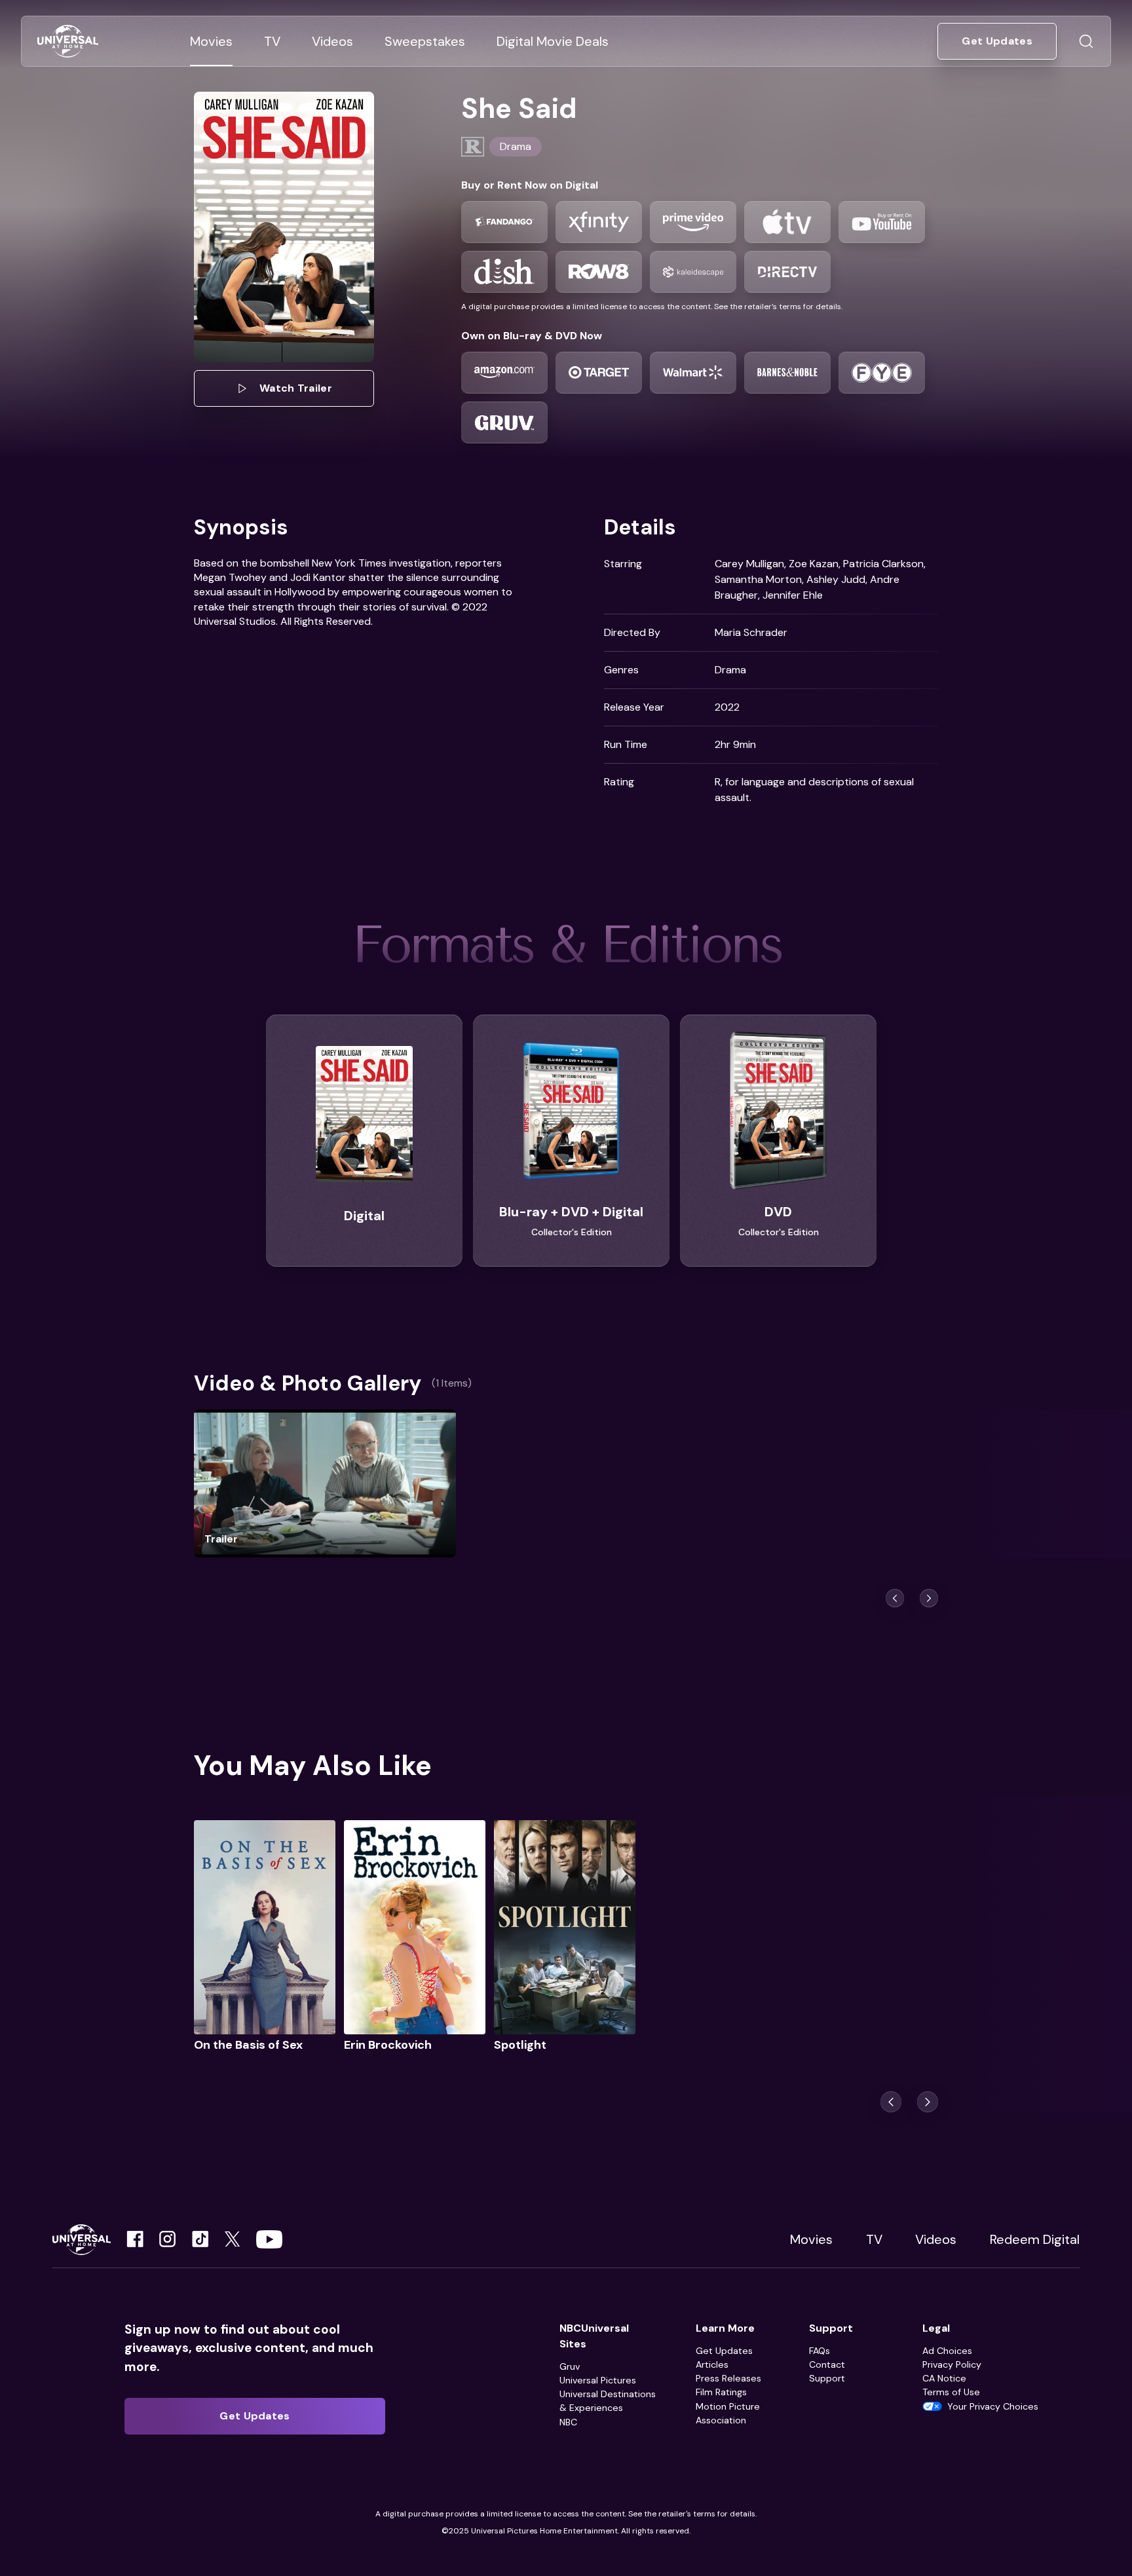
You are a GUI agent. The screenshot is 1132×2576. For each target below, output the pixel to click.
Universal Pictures (598, 2380)
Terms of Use (951, 2392)
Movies (811, 2239)
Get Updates (724, 2351)
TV (874, 2239)
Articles (712, 2364)
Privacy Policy (952, 2364)
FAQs (820, 2351)
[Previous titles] (895, 1598)
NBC (568, 2422)
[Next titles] (929, 1598)
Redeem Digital (1035, 2239)
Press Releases (728, 2378)
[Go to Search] (1086, 41)
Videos (936, 2239)
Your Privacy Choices (993, 2406)
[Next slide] (928, 2102)
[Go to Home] (68, 42)
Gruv (570, 2366)
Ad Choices (947, 2351)
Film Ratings (721, 2392)
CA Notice (944, 2378)
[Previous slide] (891, 2102)
